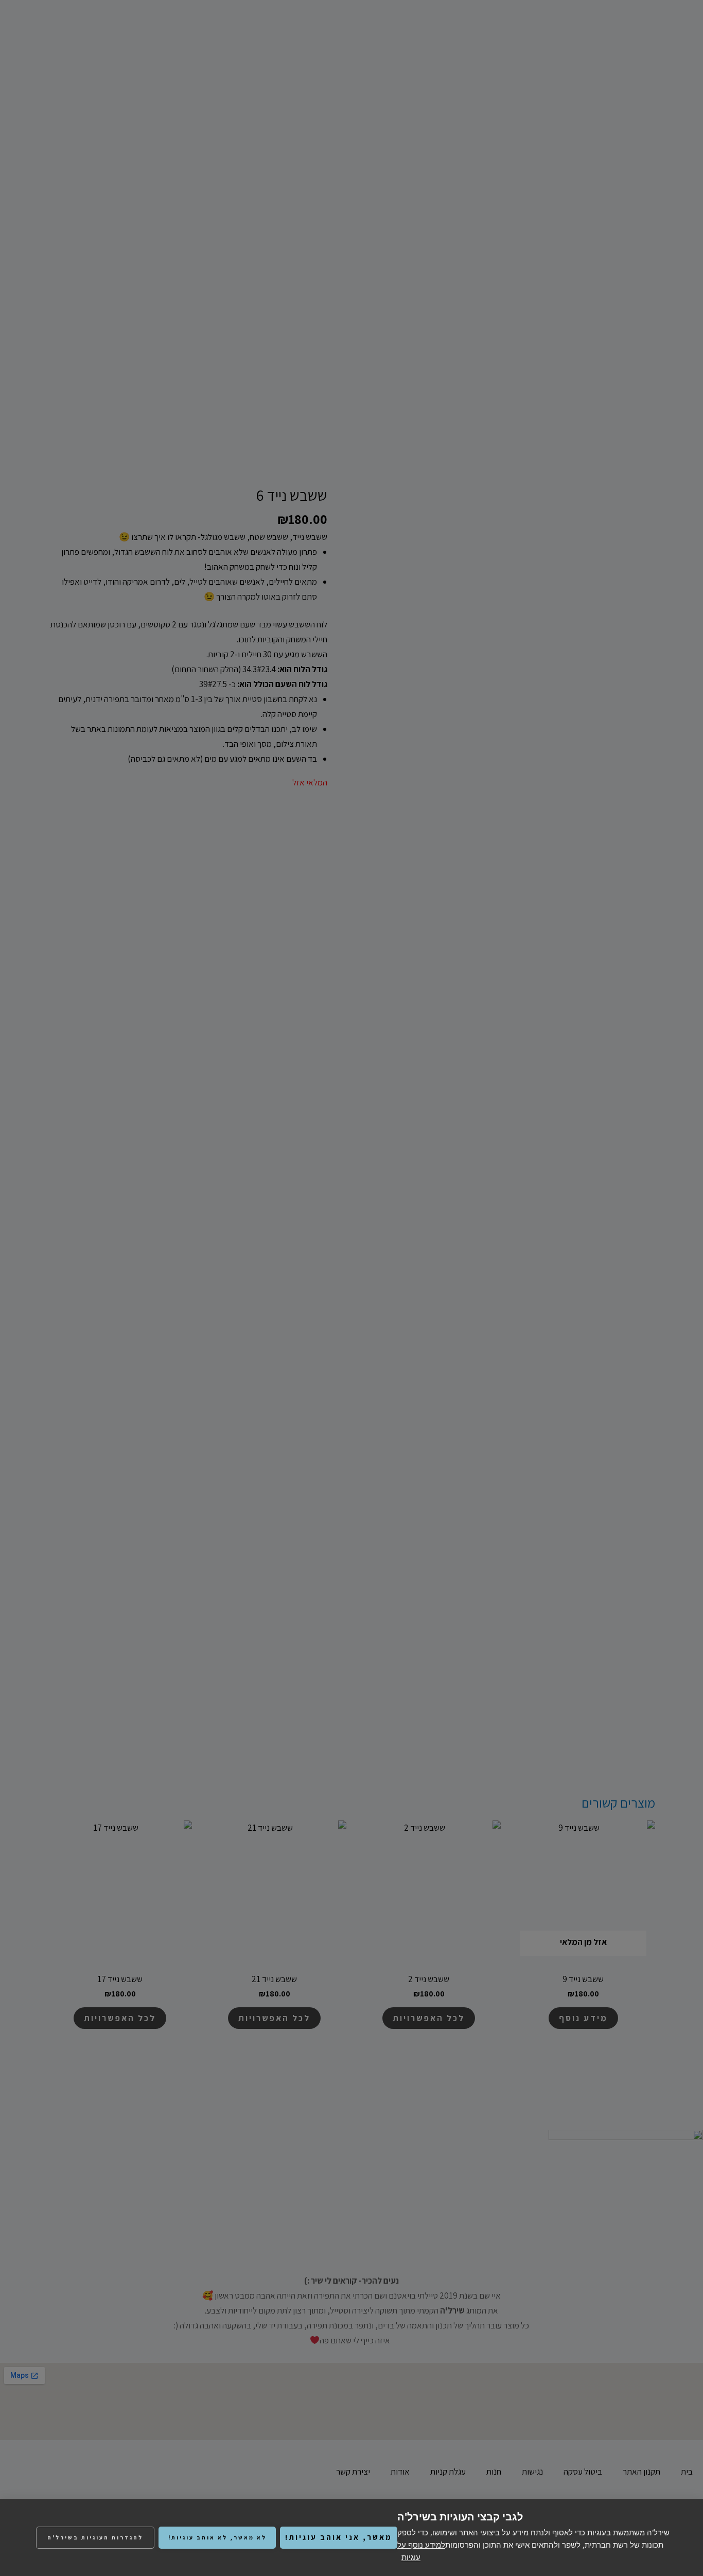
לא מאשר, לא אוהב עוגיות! (217, 2537)
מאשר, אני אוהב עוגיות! (339, 2537)
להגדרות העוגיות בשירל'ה (95, 2537)
